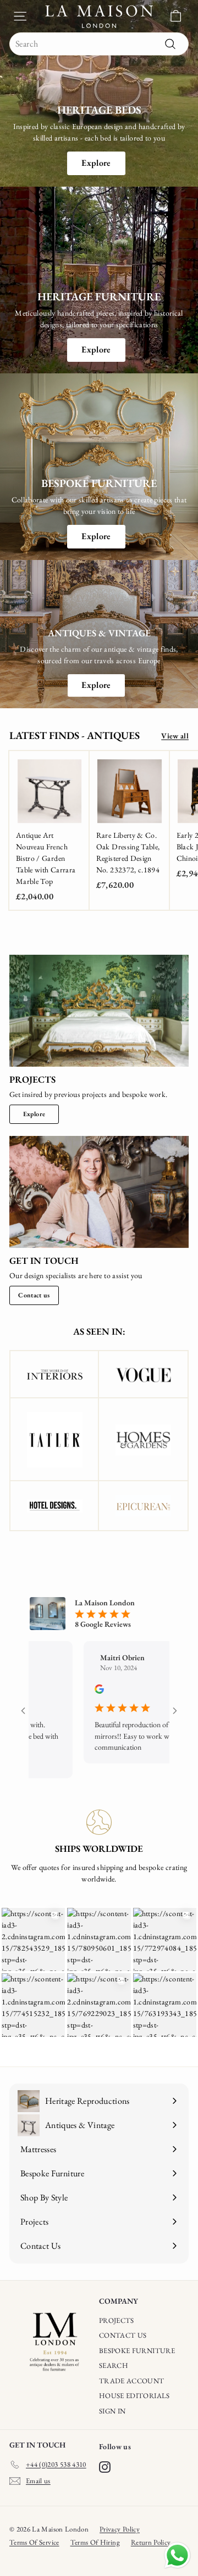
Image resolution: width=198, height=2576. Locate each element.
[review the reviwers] (93, 1691)
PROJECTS (117, 2320)
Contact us (34, 1295)
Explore (96, 163)
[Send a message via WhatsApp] (177, 2555)
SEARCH (114, 2365)
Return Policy (151, 2542)
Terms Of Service (34, 2542)
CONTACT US (123, 2335)
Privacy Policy (120, 2529)
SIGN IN (112, 2411)
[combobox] (99, 44)
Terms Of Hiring (95, 2542)
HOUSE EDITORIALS (134, 2396)
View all (175, 736)
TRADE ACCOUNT (132, 2381)
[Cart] (176, 16)
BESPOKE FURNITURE (137, 2351)
